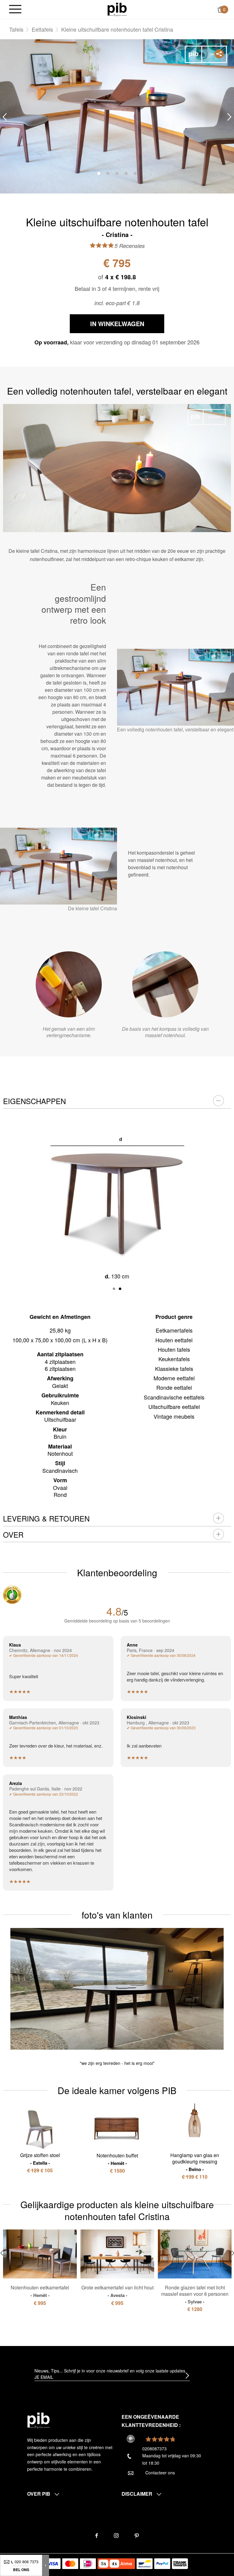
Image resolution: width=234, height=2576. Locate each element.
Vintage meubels (174, 1416)
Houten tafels (174, 1349)
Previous (5, 117)
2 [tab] (108, 173)
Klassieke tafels (174, 1368)
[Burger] (15, 10)
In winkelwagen (117, 324)
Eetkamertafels (174, 1330)
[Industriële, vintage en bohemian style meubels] (117, 9)
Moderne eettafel (174, 1378)
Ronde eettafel (174, 1387)
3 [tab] (117, 173)
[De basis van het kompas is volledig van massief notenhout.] (165, 984)
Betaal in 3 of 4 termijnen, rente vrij (117, 288)
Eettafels (42, 29)
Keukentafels (174, 1359)
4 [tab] (126, 173)
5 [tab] (135, 173)
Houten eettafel (174, 1340)
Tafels (16, 29)
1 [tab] (99, 173)
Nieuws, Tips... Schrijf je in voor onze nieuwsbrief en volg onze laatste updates (110, 2371)
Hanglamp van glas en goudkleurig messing (195, 2162)
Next (229, 117)
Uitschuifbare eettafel (174, 1407)
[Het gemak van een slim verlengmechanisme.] (69, 984)
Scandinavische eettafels (174, 1397)
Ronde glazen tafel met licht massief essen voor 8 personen (195, 2294)
